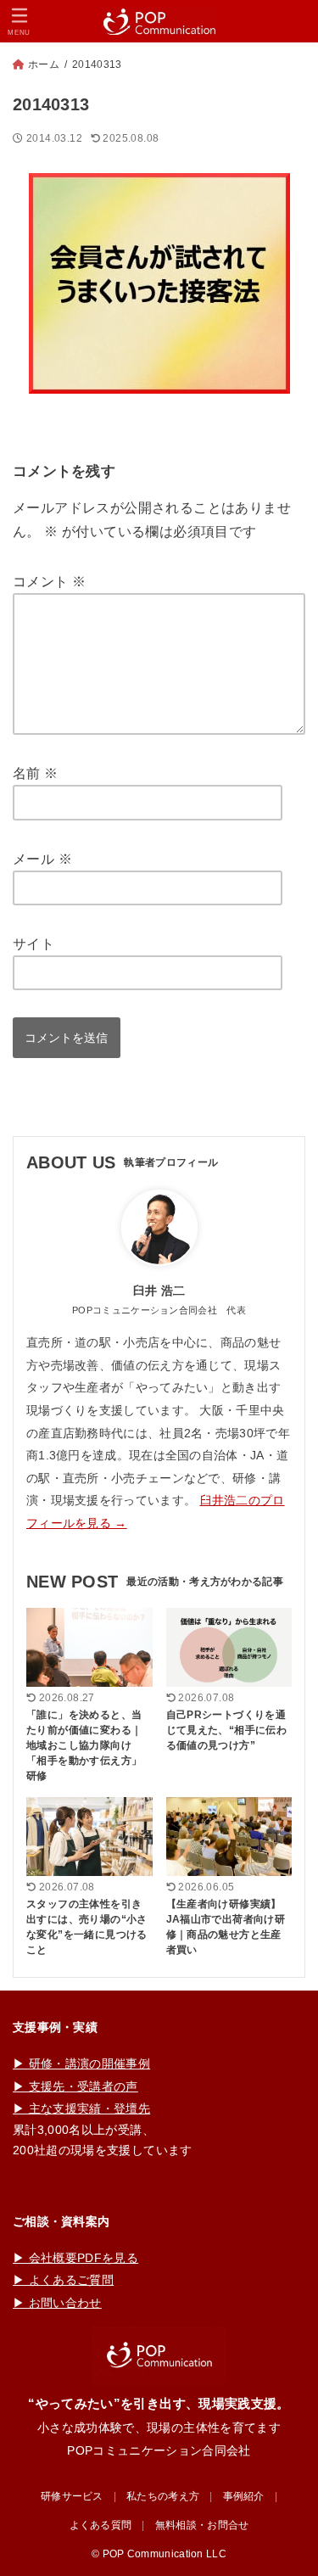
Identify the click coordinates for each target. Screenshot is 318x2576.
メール (42, 859)
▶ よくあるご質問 (63, 2280)
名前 (36, 773)
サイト (33, 944)
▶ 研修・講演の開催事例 (81, 2064)
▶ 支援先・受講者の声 (75, 2086)
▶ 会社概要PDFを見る (75, 2258)
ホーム (44, 64)
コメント (49, 582)
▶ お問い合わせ (57, 2303)
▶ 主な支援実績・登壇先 (81, 2108)
